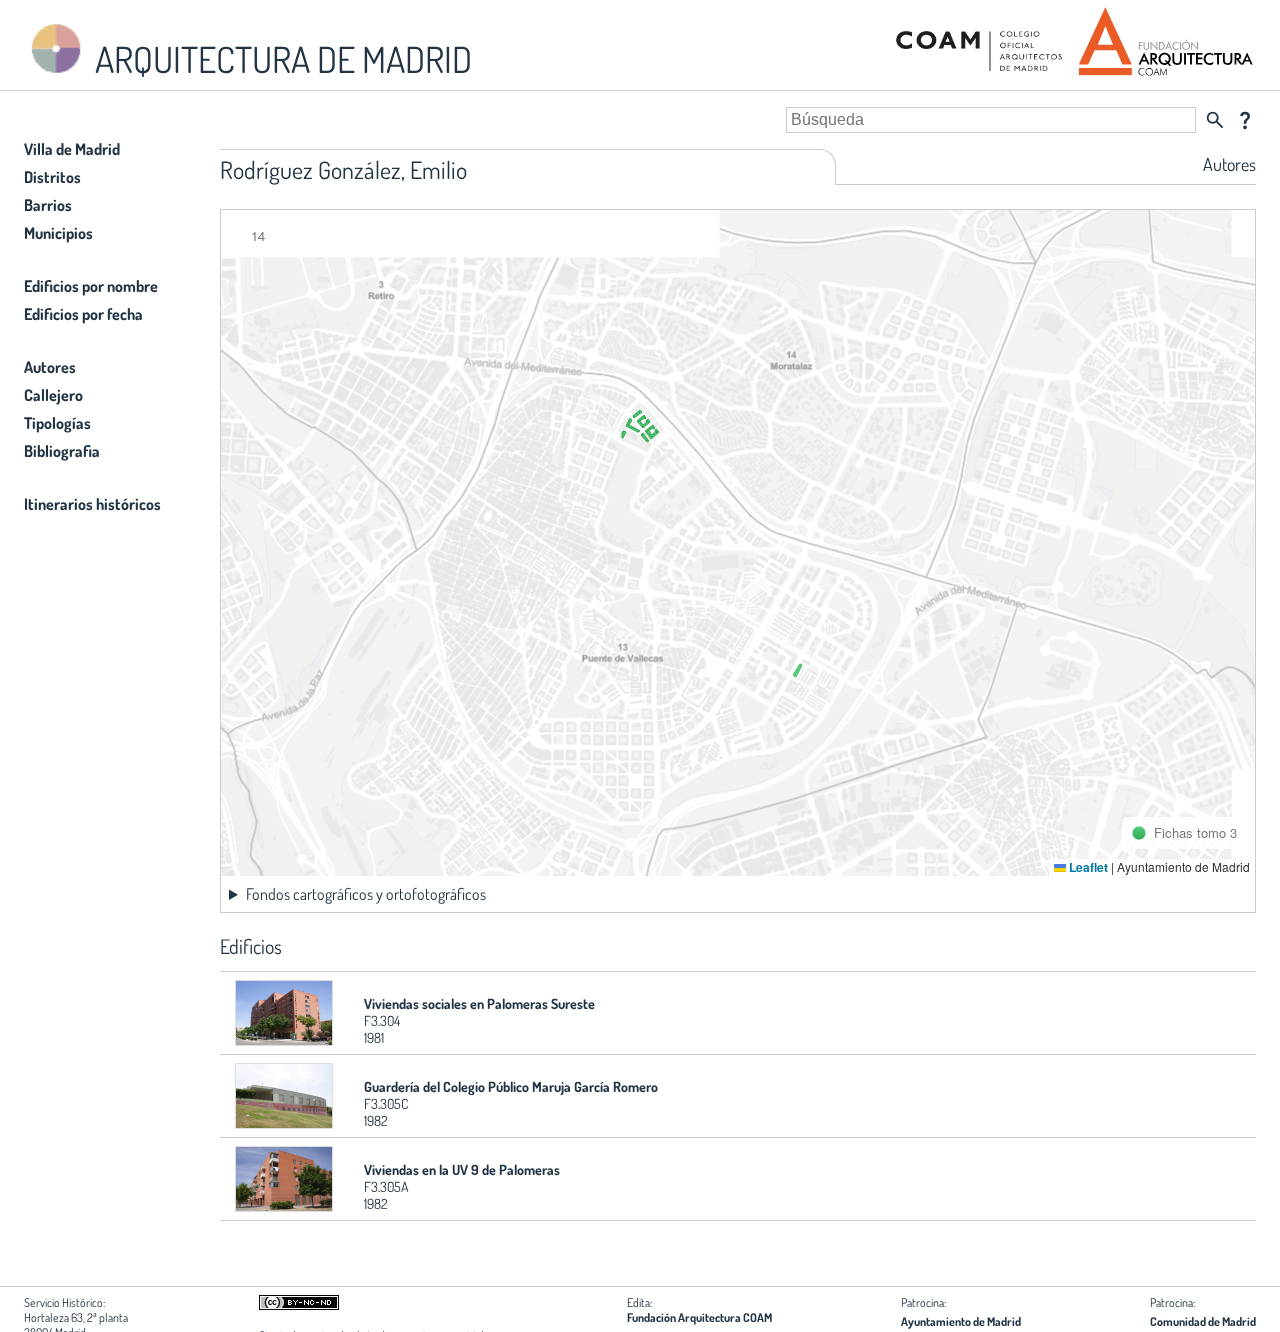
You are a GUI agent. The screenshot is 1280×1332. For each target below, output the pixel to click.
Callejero (53, 395)
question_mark (1245, 120)
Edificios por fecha (83, 314)
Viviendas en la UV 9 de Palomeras (462, 1169)
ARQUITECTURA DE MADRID (280, 59)
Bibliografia (62, 451)
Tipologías (57, 423)
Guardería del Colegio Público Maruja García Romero (511, 1086)
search (1215, 120)
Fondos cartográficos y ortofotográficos (366, 894)
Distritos (52, 177)
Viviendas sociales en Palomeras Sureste (479, 1003)
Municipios (58, 233)
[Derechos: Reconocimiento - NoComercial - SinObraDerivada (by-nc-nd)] (299, 1305)
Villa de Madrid (72, 149)
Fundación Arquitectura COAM (699, 1317)
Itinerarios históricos (92, 504)
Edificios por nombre (91, 286)
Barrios (48, 205)
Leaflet (1087, 867)
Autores (50, 367)
